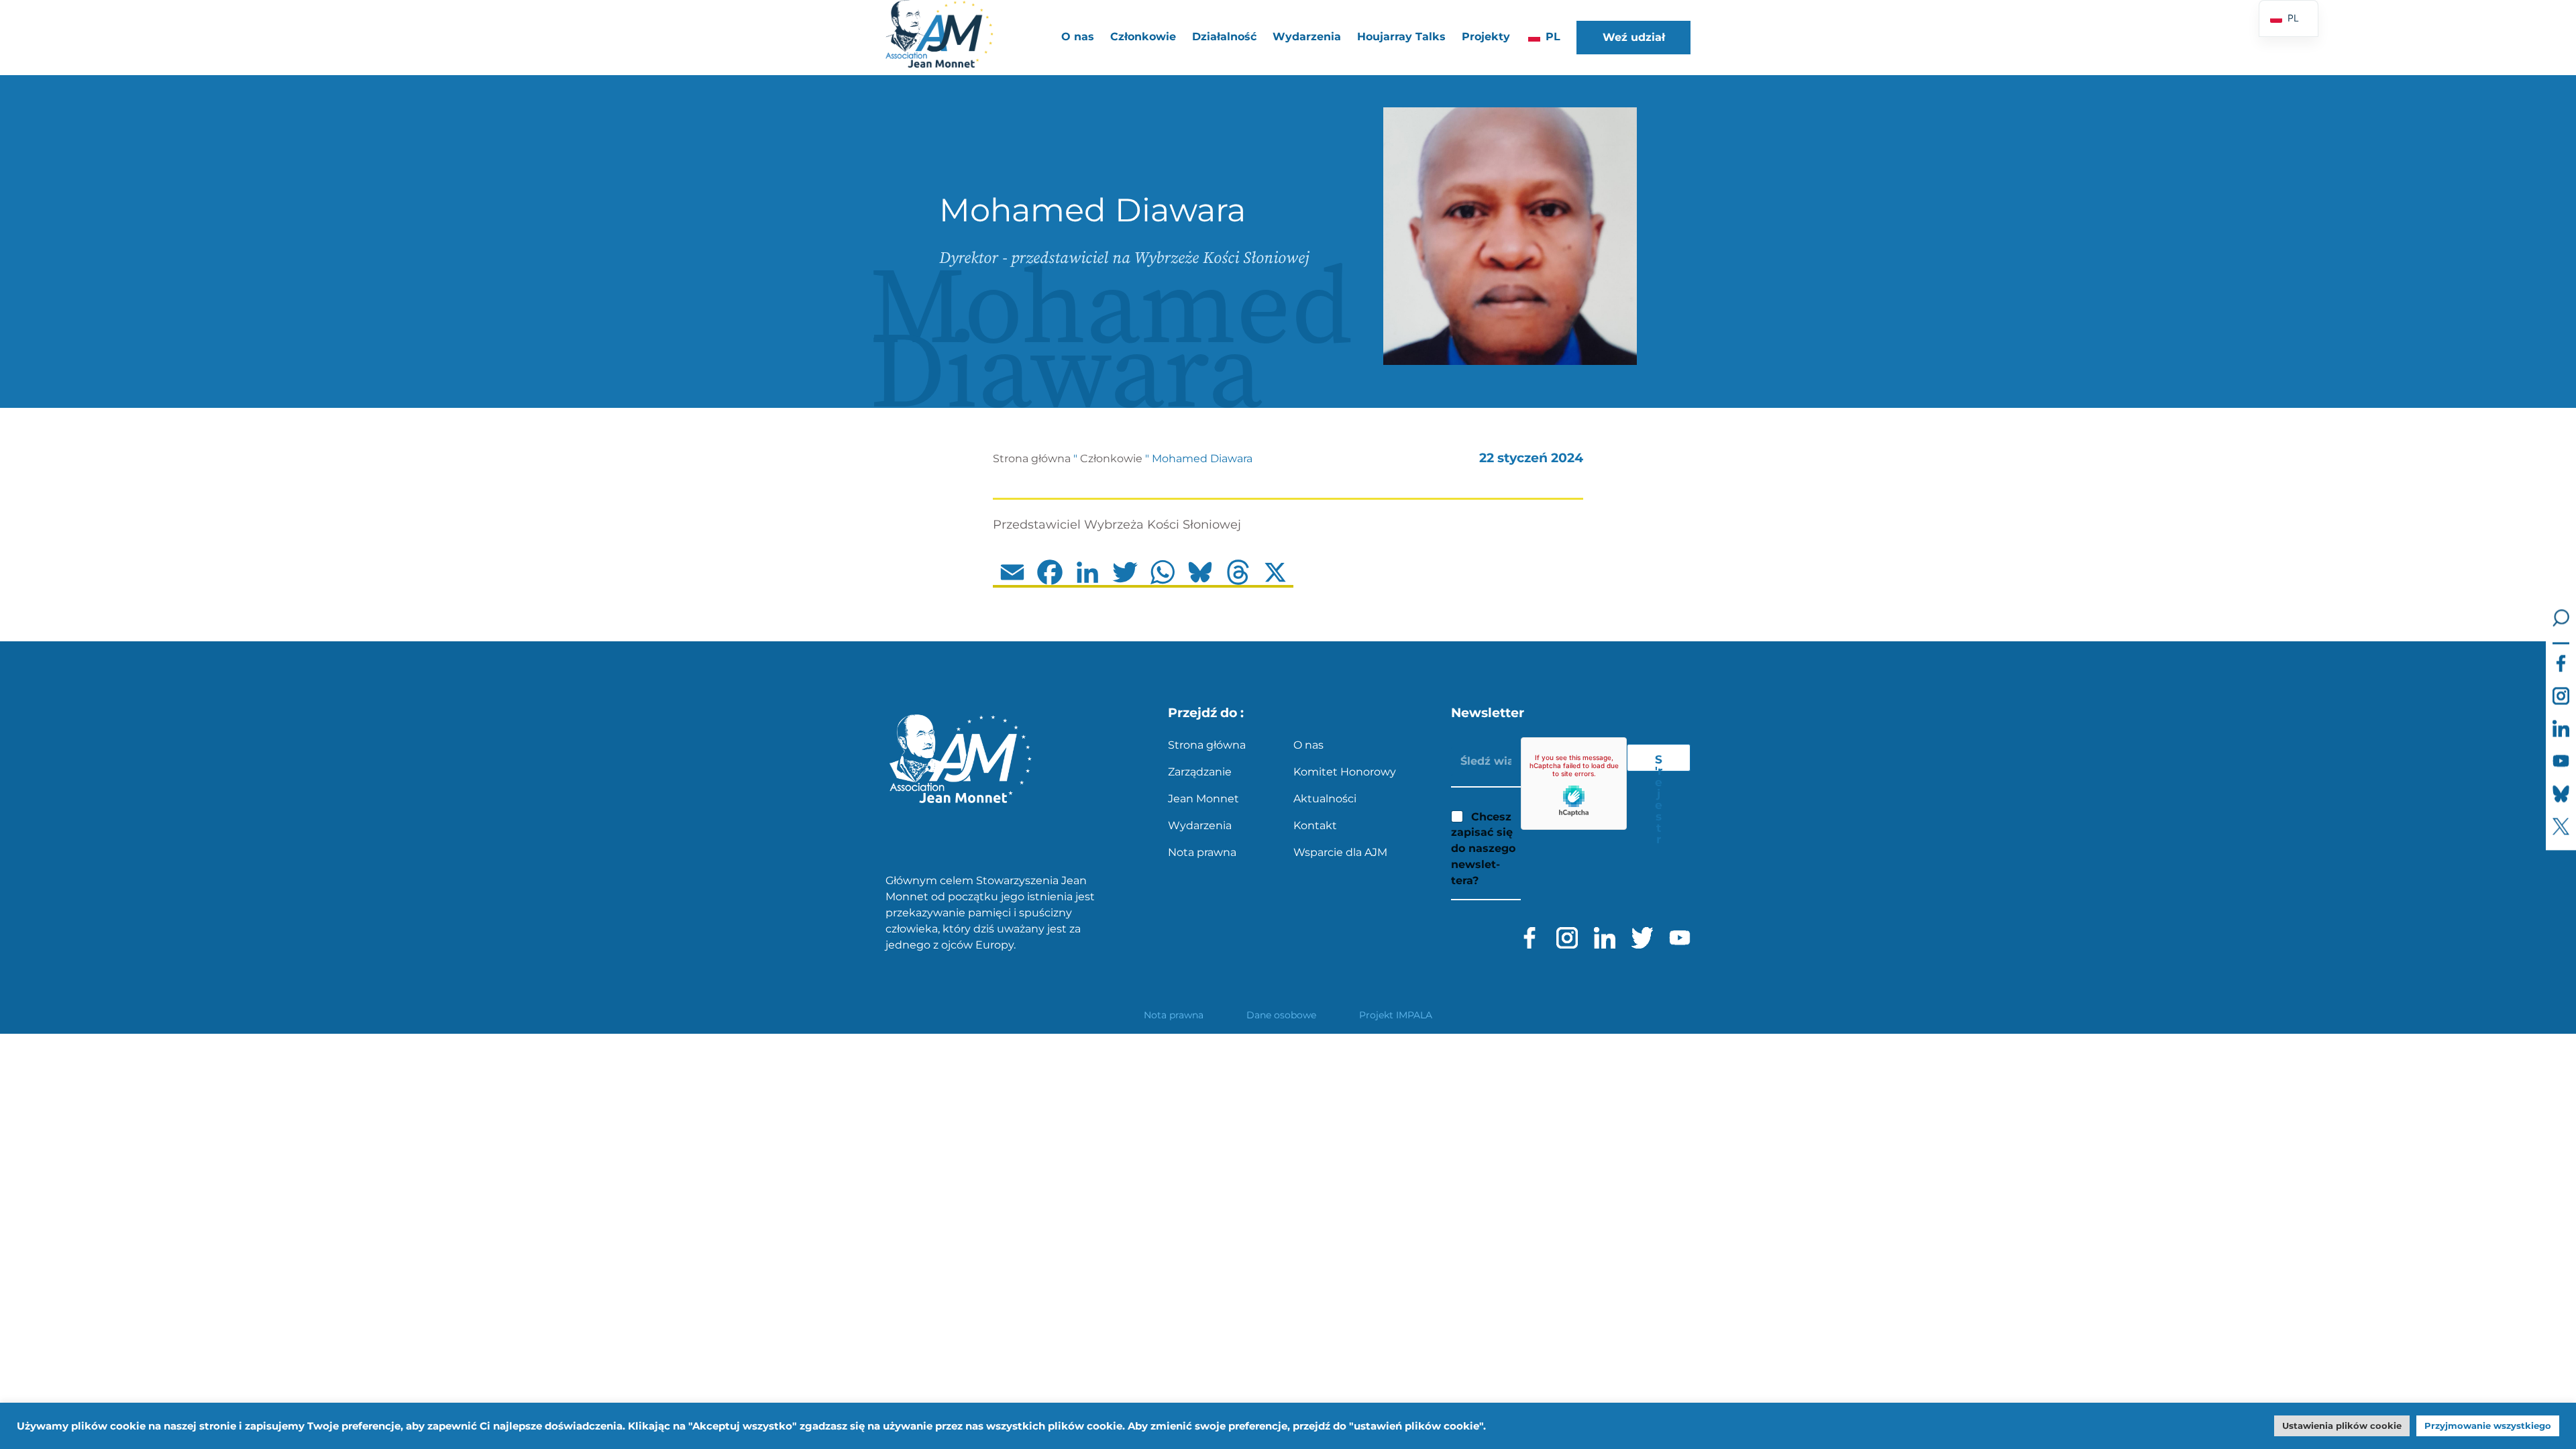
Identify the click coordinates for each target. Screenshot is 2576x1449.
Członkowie (1111, 459)
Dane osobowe (1281, 1015)
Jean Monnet (1203, 799)
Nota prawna (1202, 852)
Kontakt (1315, 825)
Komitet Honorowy (1345, 772)
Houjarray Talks (1401, 37)
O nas (1308, 745)
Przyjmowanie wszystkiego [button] (2488, 1426)
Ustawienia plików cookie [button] (2342, 1426)
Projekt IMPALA (1396, 1015)
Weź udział (1634, 37)
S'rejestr (1659, 762)
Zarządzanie (1200, 772)
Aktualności (1325, 799)
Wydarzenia (1307, 37)
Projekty (1486, 37)
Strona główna (1032, 459)
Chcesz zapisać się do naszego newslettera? (1483, 849)
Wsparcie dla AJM (1340, 852)
